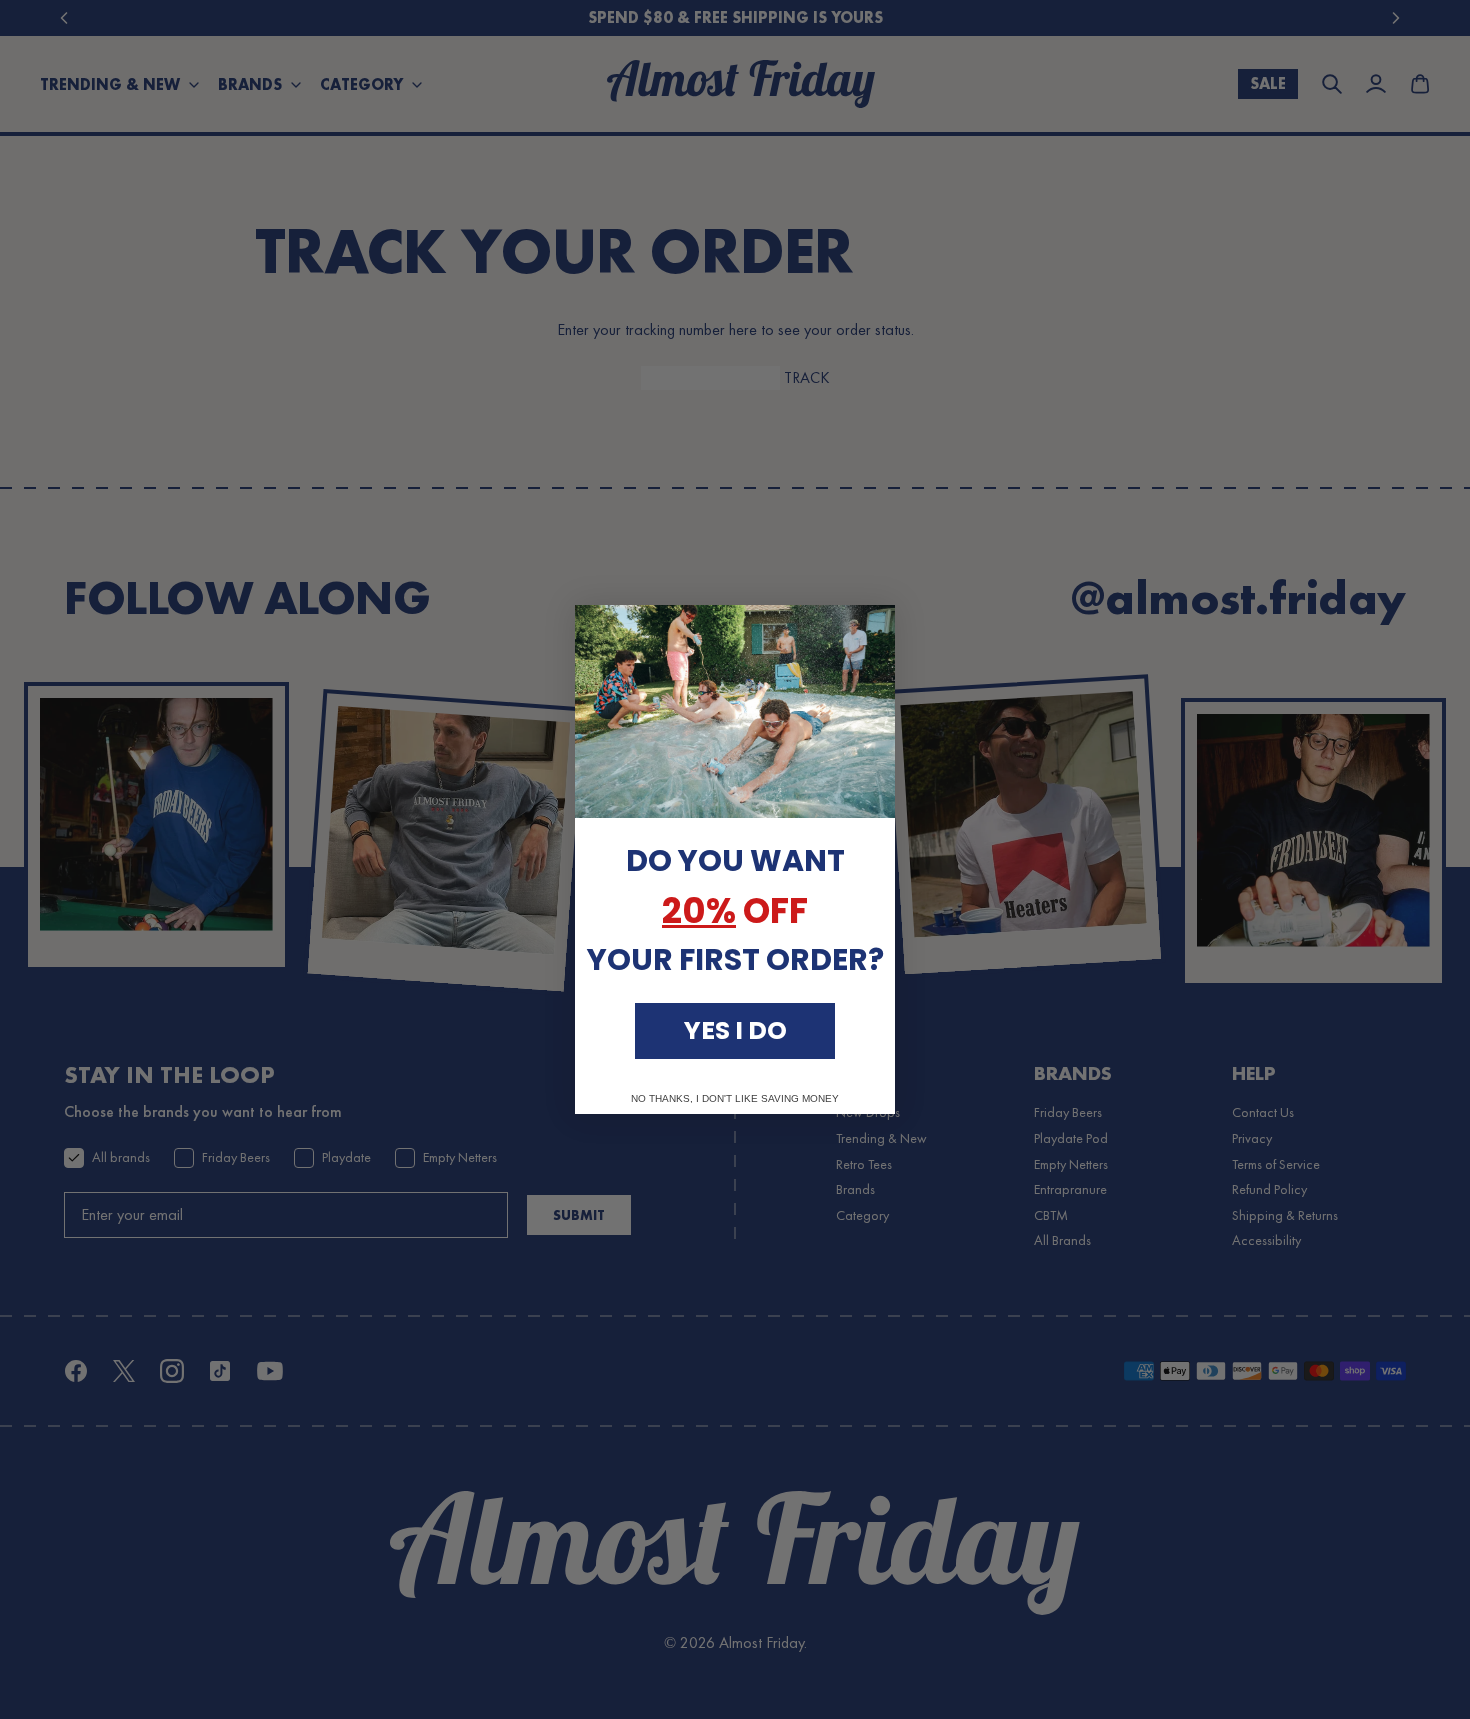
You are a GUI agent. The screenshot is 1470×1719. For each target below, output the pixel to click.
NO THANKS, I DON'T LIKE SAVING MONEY (735, 1099)
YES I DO (735, 1030)
